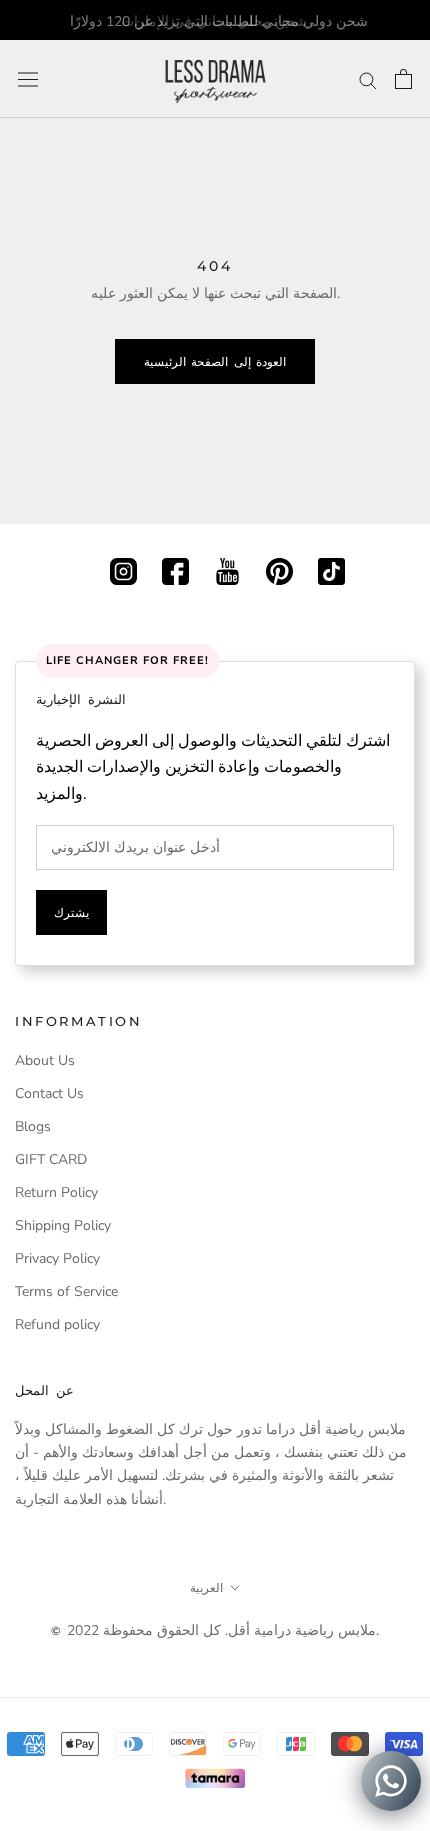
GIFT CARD (51, 1159)
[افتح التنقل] (28, 79)
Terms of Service (66, 1291)
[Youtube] (227, 569)
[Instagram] (123, 569)
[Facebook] (175, 569)
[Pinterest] (279, 569)
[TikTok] (331, 569)
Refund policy (57, 1324)
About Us (45, 1060)
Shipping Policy (63, 1225)
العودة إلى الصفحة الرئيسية (215, 361)
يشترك (71, 912)
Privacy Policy (57, 1258)
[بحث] (368, 79)
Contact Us (49, 1093)
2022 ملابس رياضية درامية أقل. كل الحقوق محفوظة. (223, 1630)
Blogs (33, 1126)
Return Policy (56, 1192)
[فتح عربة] (403, 79)
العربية (206, 1587)
